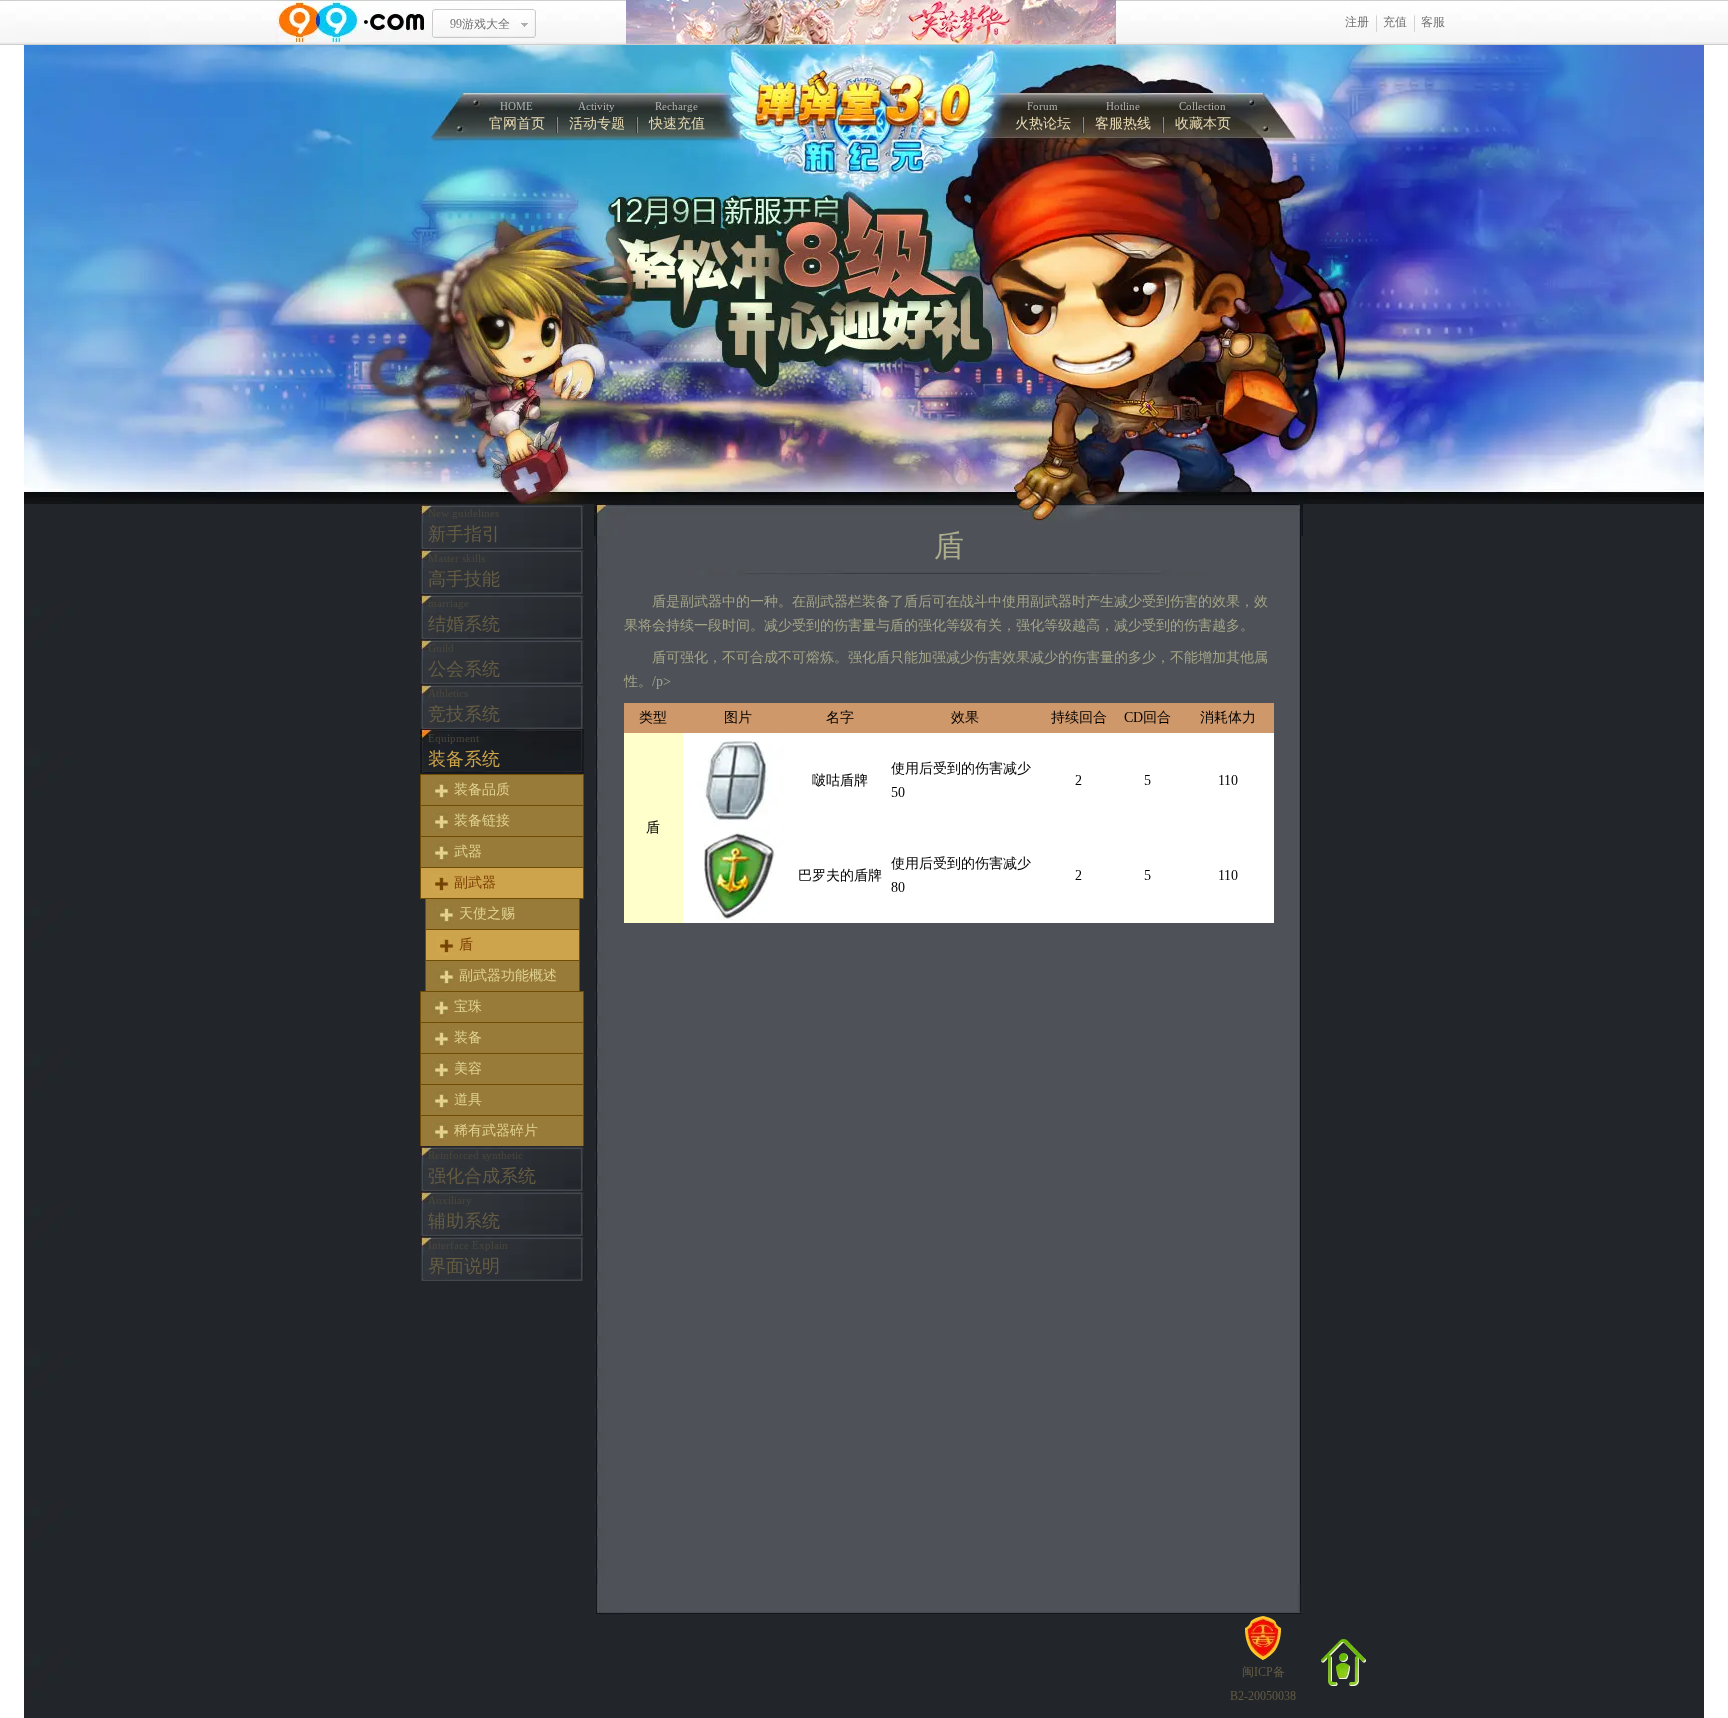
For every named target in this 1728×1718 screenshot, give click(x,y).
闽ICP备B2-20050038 (1263, 1684)
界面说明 (468, 1257)
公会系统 (464, 660)
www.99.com (351, 22)
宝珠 (468, 1006)
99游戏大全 (480, 24)
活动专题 (597, 115)
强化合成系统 (482, 1167)
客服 (1433, 22)
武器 (468, 851)
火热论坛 (1043, 115)
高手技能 (464, 570)
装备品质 (482, 789)
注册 (1357, 22)
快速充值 (677, 115)
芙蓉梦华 (871, 22)
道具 (468, 1099)
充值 (1395, 22)
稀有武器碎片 (496, 1130)
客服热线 (1123, 115)
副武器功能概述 (508, 975)
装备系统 (464, 750)
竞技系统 (464, 705)
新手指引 (464, 525)
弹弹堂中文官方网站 (861, 118)
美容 (468, 1068)
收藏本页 (1203, 115)
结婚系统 (464, 615)
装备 (468, 1037)
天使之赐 (487, 913)
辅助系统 (464, 1212)
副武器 (475, 882)
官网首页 (517, 115)
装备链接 (482, 820)
